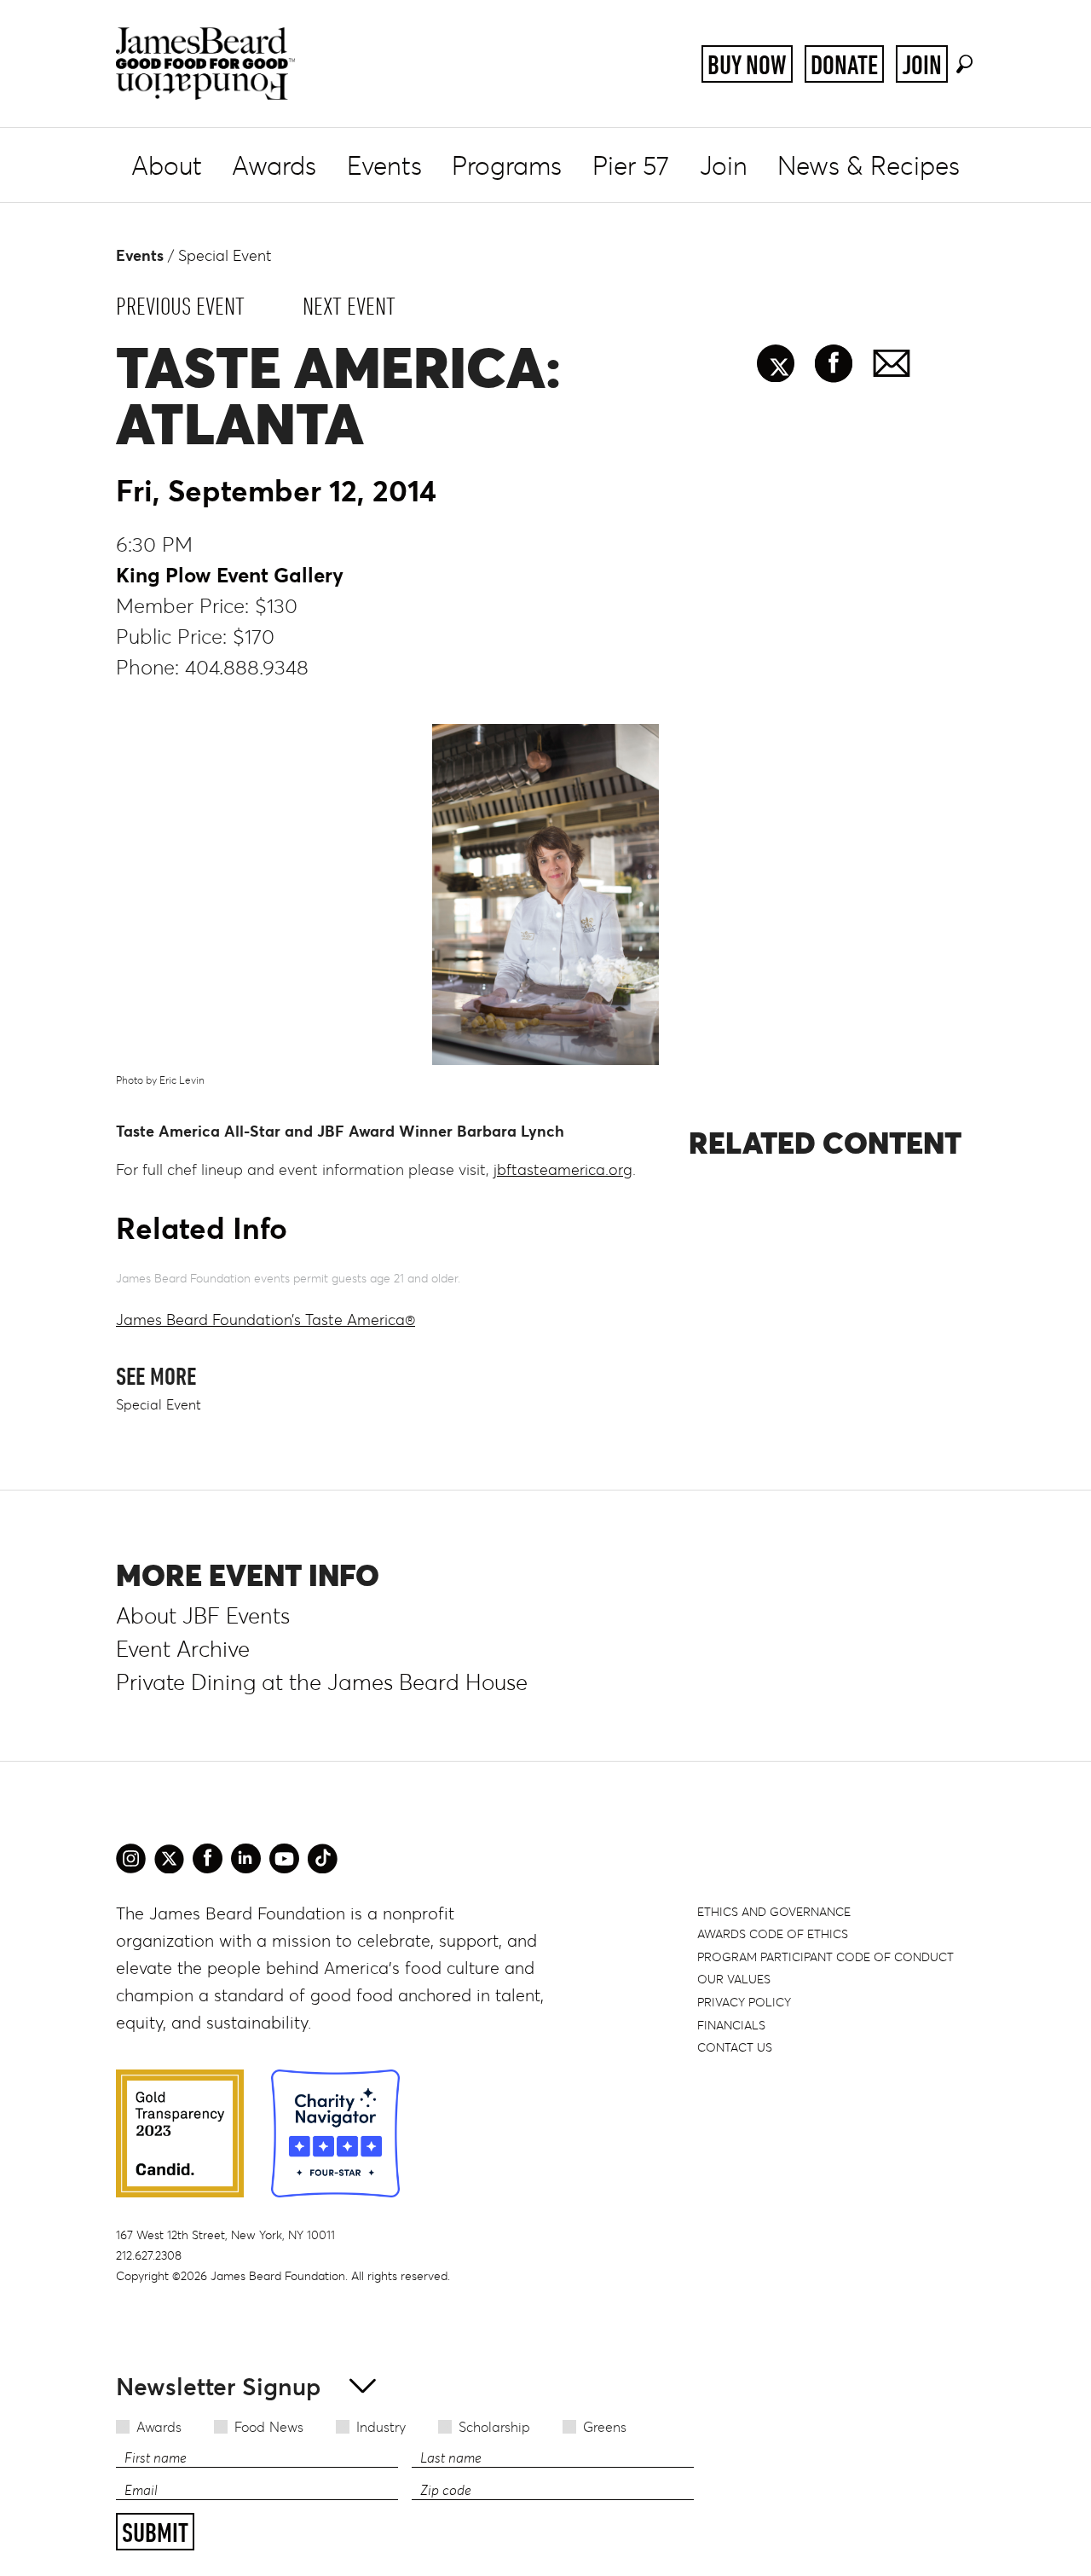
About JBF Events (203, 1616)
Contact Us (735, 2047)
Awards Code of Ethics (773, 1934)
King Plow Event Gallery (230, 575)
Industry (381, 2427)
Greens (605, 2427)
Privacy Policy (744, 2002)
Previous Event (180, 306)
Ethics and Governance (774, 1912)
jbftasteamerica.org (563, 1170)
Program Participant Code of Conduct (825, 1957)
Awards (274, 166)
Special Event (225, 256)
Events (384, 166)
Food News (269, 2427)
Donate (844, 65)
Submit (155, 2533)
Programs (507, 166)
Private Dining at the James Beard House (322, 1682)
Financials (731, 2025)
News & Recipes (869, 166)
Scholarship (494, 2427)
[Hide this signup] (358, 2385)
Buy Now (747, 65)
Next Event (349, 306)
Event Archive (183, 1649)
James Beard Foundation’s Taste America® (266, 1320)
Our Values (734, 1979)
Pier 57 (631, 166)
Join (922, 65)
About (167, 166)
